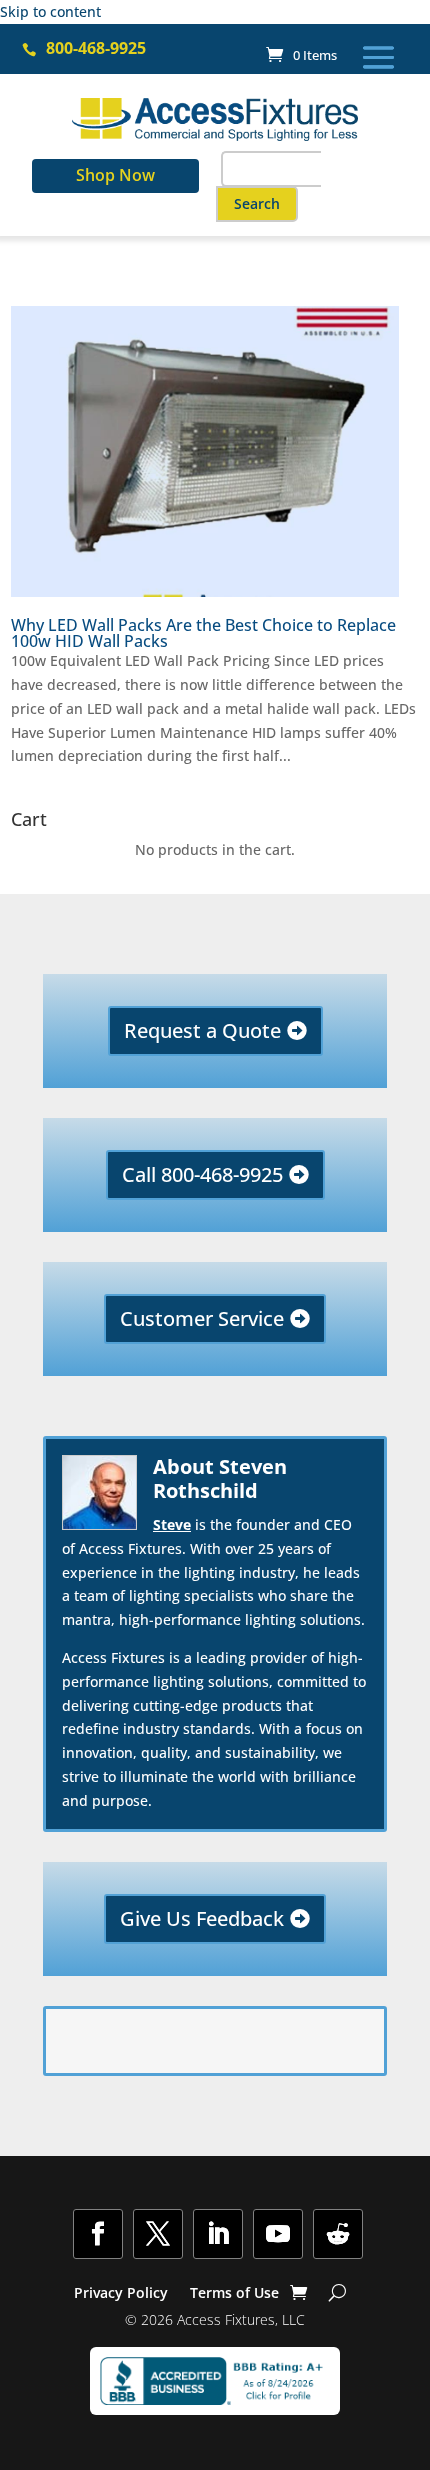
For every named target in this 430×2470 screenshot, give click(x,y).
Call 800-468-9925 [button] (202, 1174)
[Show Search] (337, 2293)
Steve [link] (172, 1524)
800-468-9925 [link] (96, 48)
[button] (378, 56)
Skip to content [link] (50, 11)
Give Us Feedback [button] (202, 1918)
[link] (301, 55)
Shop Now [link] (115, 175)
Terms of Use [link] (234, 2294)
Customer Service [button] (202, 1318)
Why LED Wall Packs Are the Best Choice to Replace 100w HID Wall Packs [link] (203, 633)
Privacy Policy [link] (121, 2294)
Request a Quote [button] (202, 1030)
